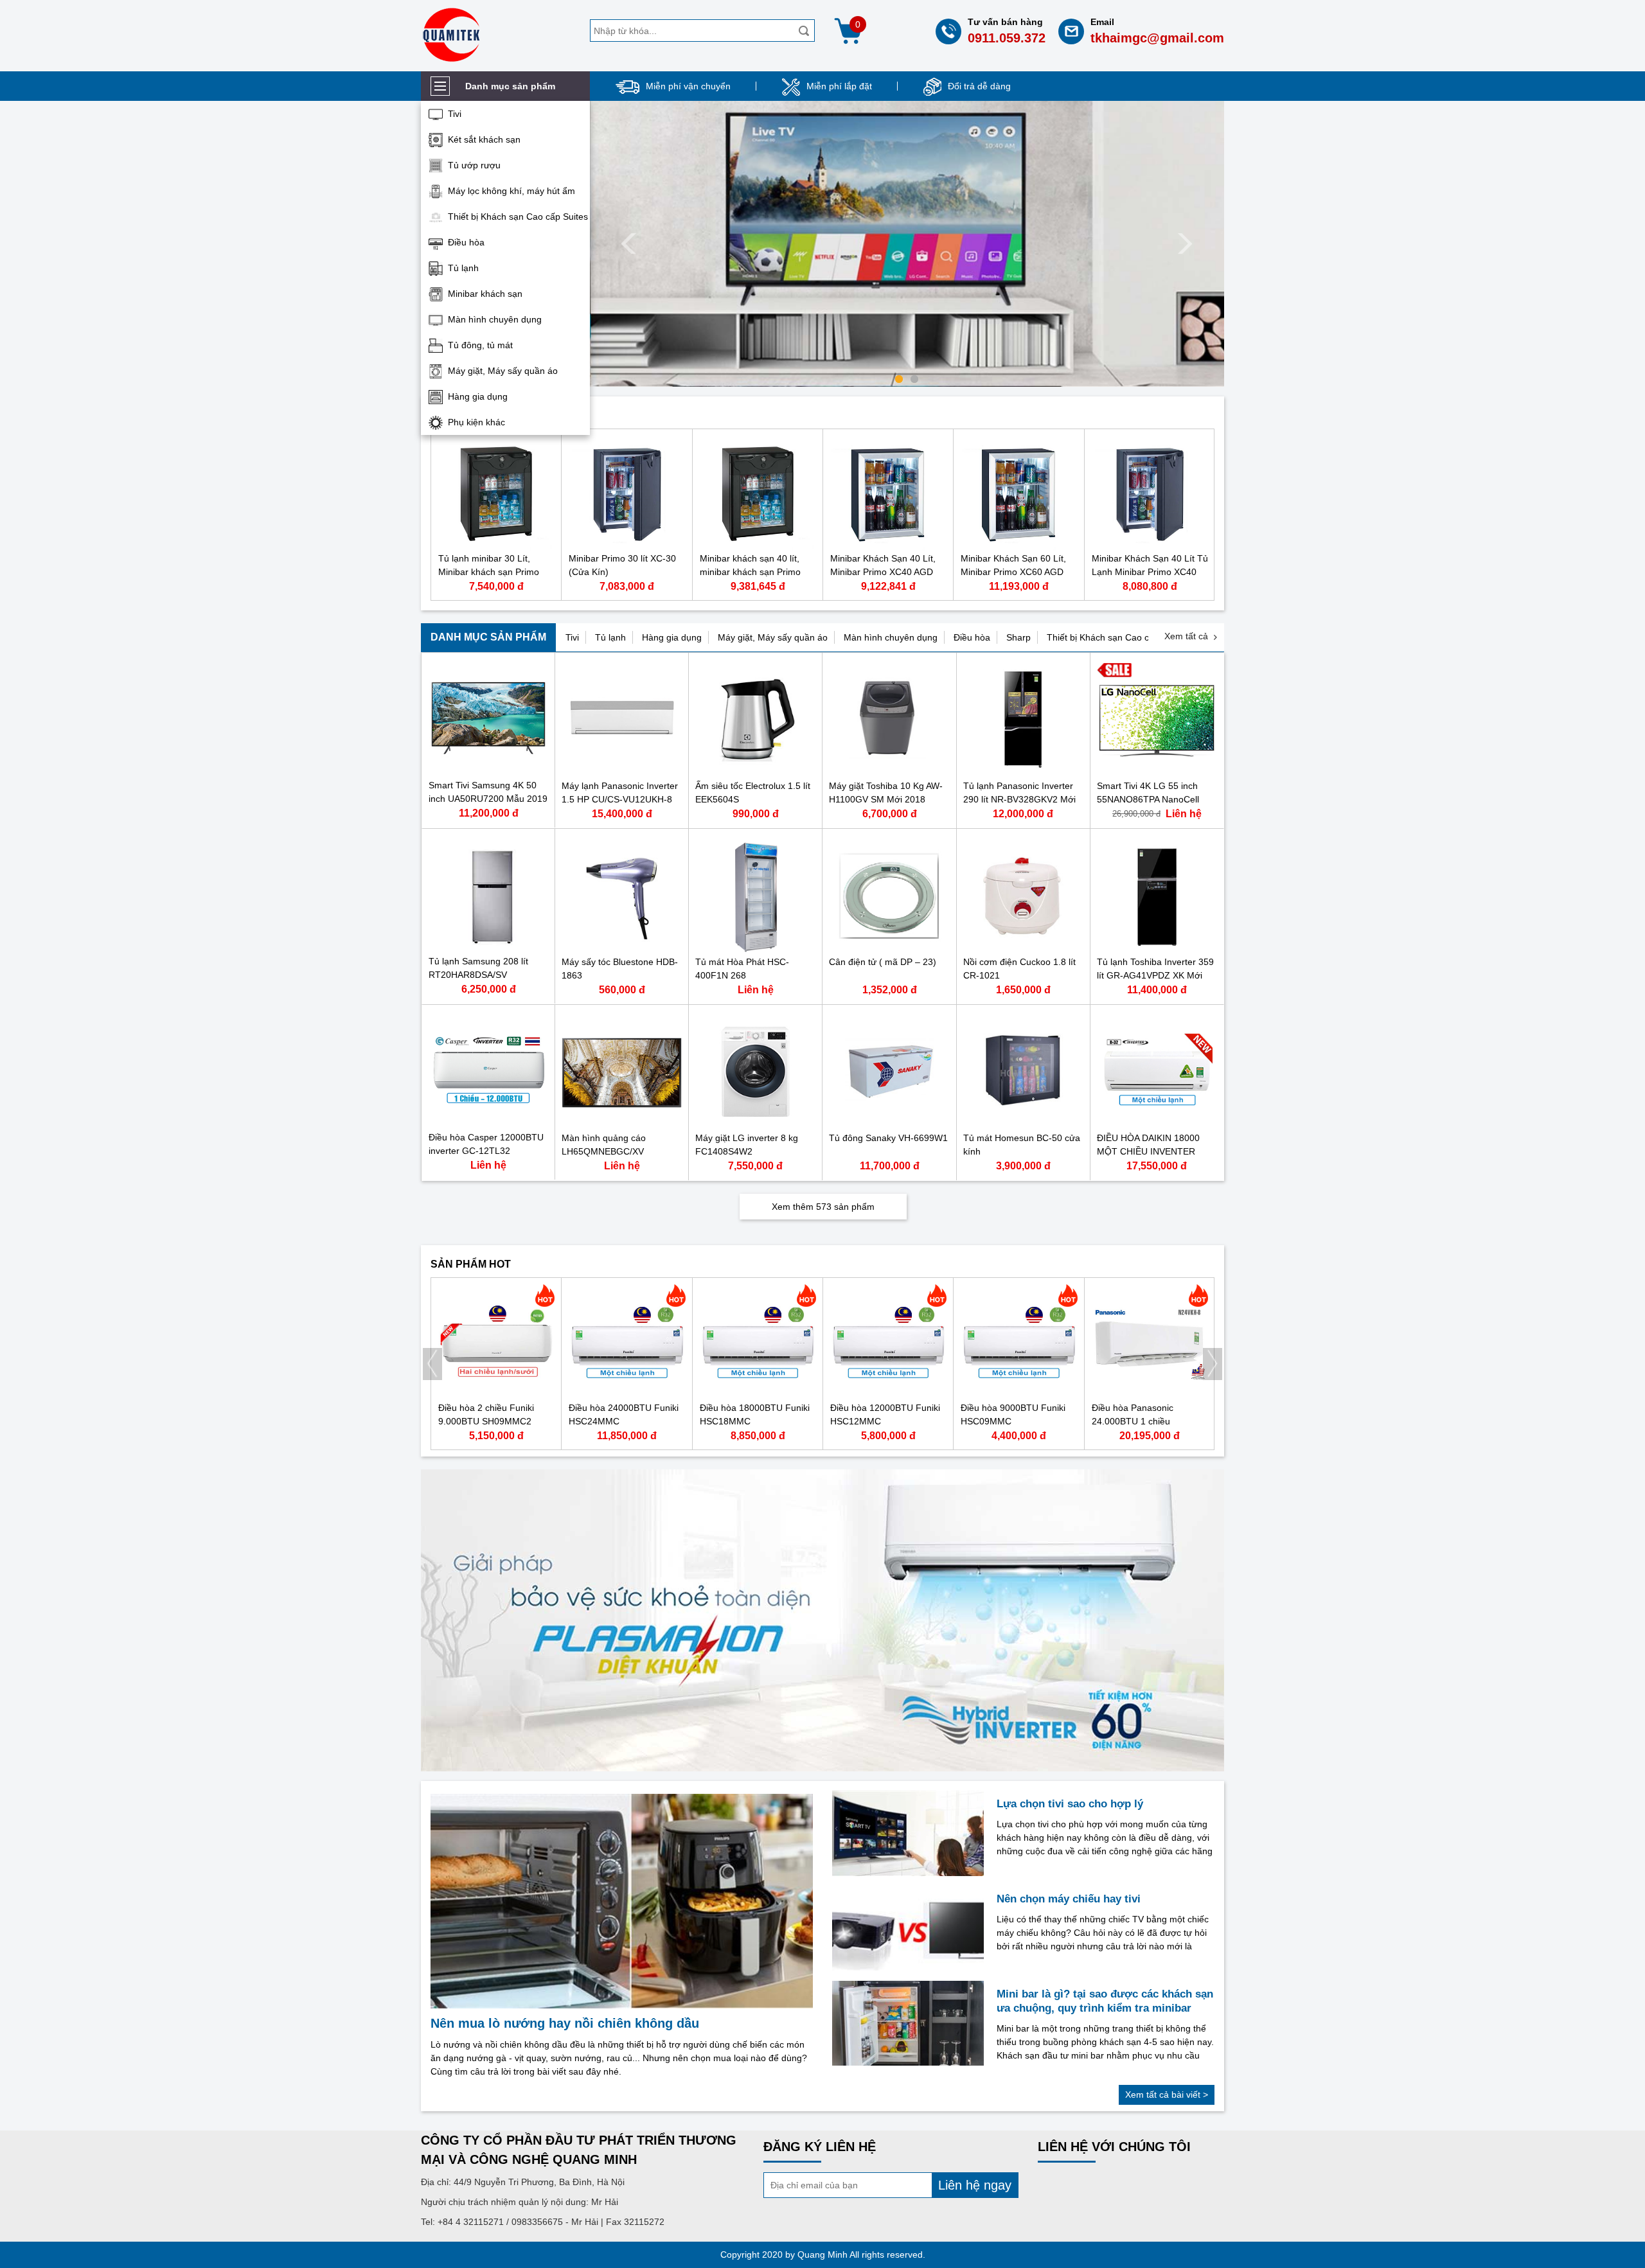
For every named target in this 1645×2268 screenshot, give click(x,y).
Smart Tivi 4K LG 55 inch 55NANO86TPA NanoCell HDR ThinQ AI (1148, 799)
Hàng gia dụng (478, 396)
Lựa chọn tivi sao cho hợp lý (1070, 1804)
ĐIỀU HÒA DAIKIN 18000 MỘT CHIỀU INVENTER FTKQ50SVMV (1148, 1151)
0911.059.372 (1007, 38)
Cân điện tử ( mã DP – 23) (883, 962)
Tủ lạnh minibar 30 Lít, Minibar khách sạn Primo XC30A (489, 572)
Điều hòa (466, 242)
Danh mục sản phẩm (488, 637)
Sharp (1018, 637)
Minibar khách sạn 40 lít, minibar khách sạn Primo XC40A (750, 572)
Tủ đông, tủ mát (480, 345)
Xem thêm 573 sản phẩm (823, 1207)
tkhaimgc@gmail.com (1157, 38)
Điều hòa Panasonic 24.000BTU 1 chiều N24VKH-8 (1133, 1421)
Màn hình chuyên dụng (495, 319)
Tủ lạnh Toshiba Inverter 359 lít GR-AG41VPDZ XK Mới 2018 (1155, 975)
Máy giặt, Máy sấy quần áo (503, 371)
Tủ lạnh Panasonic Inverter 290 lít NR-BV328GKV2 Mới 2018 (1019, 799)
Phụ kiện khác (476, 422)
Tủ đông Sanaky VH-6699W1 (888, 1138)
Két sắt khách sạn (484, 139)
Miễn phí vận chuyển (688, 86)
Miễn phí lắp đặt (839, 86)
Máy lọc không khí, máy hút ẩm (511, 191)
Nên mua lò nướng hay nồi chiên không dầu (565, 2023)
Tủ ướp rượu (474, 165)
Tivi (455, 114)
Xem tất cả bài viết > (1167, 2095)
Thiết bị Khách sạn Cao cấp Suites (518, 217)
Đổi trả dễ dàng (979, 86)
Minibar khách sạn (485, 294)
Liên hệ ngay (975, 2185)
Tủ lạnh (463, 268)
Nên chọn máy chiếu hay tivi (1069, 1899)
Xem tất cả (1186, 636)
